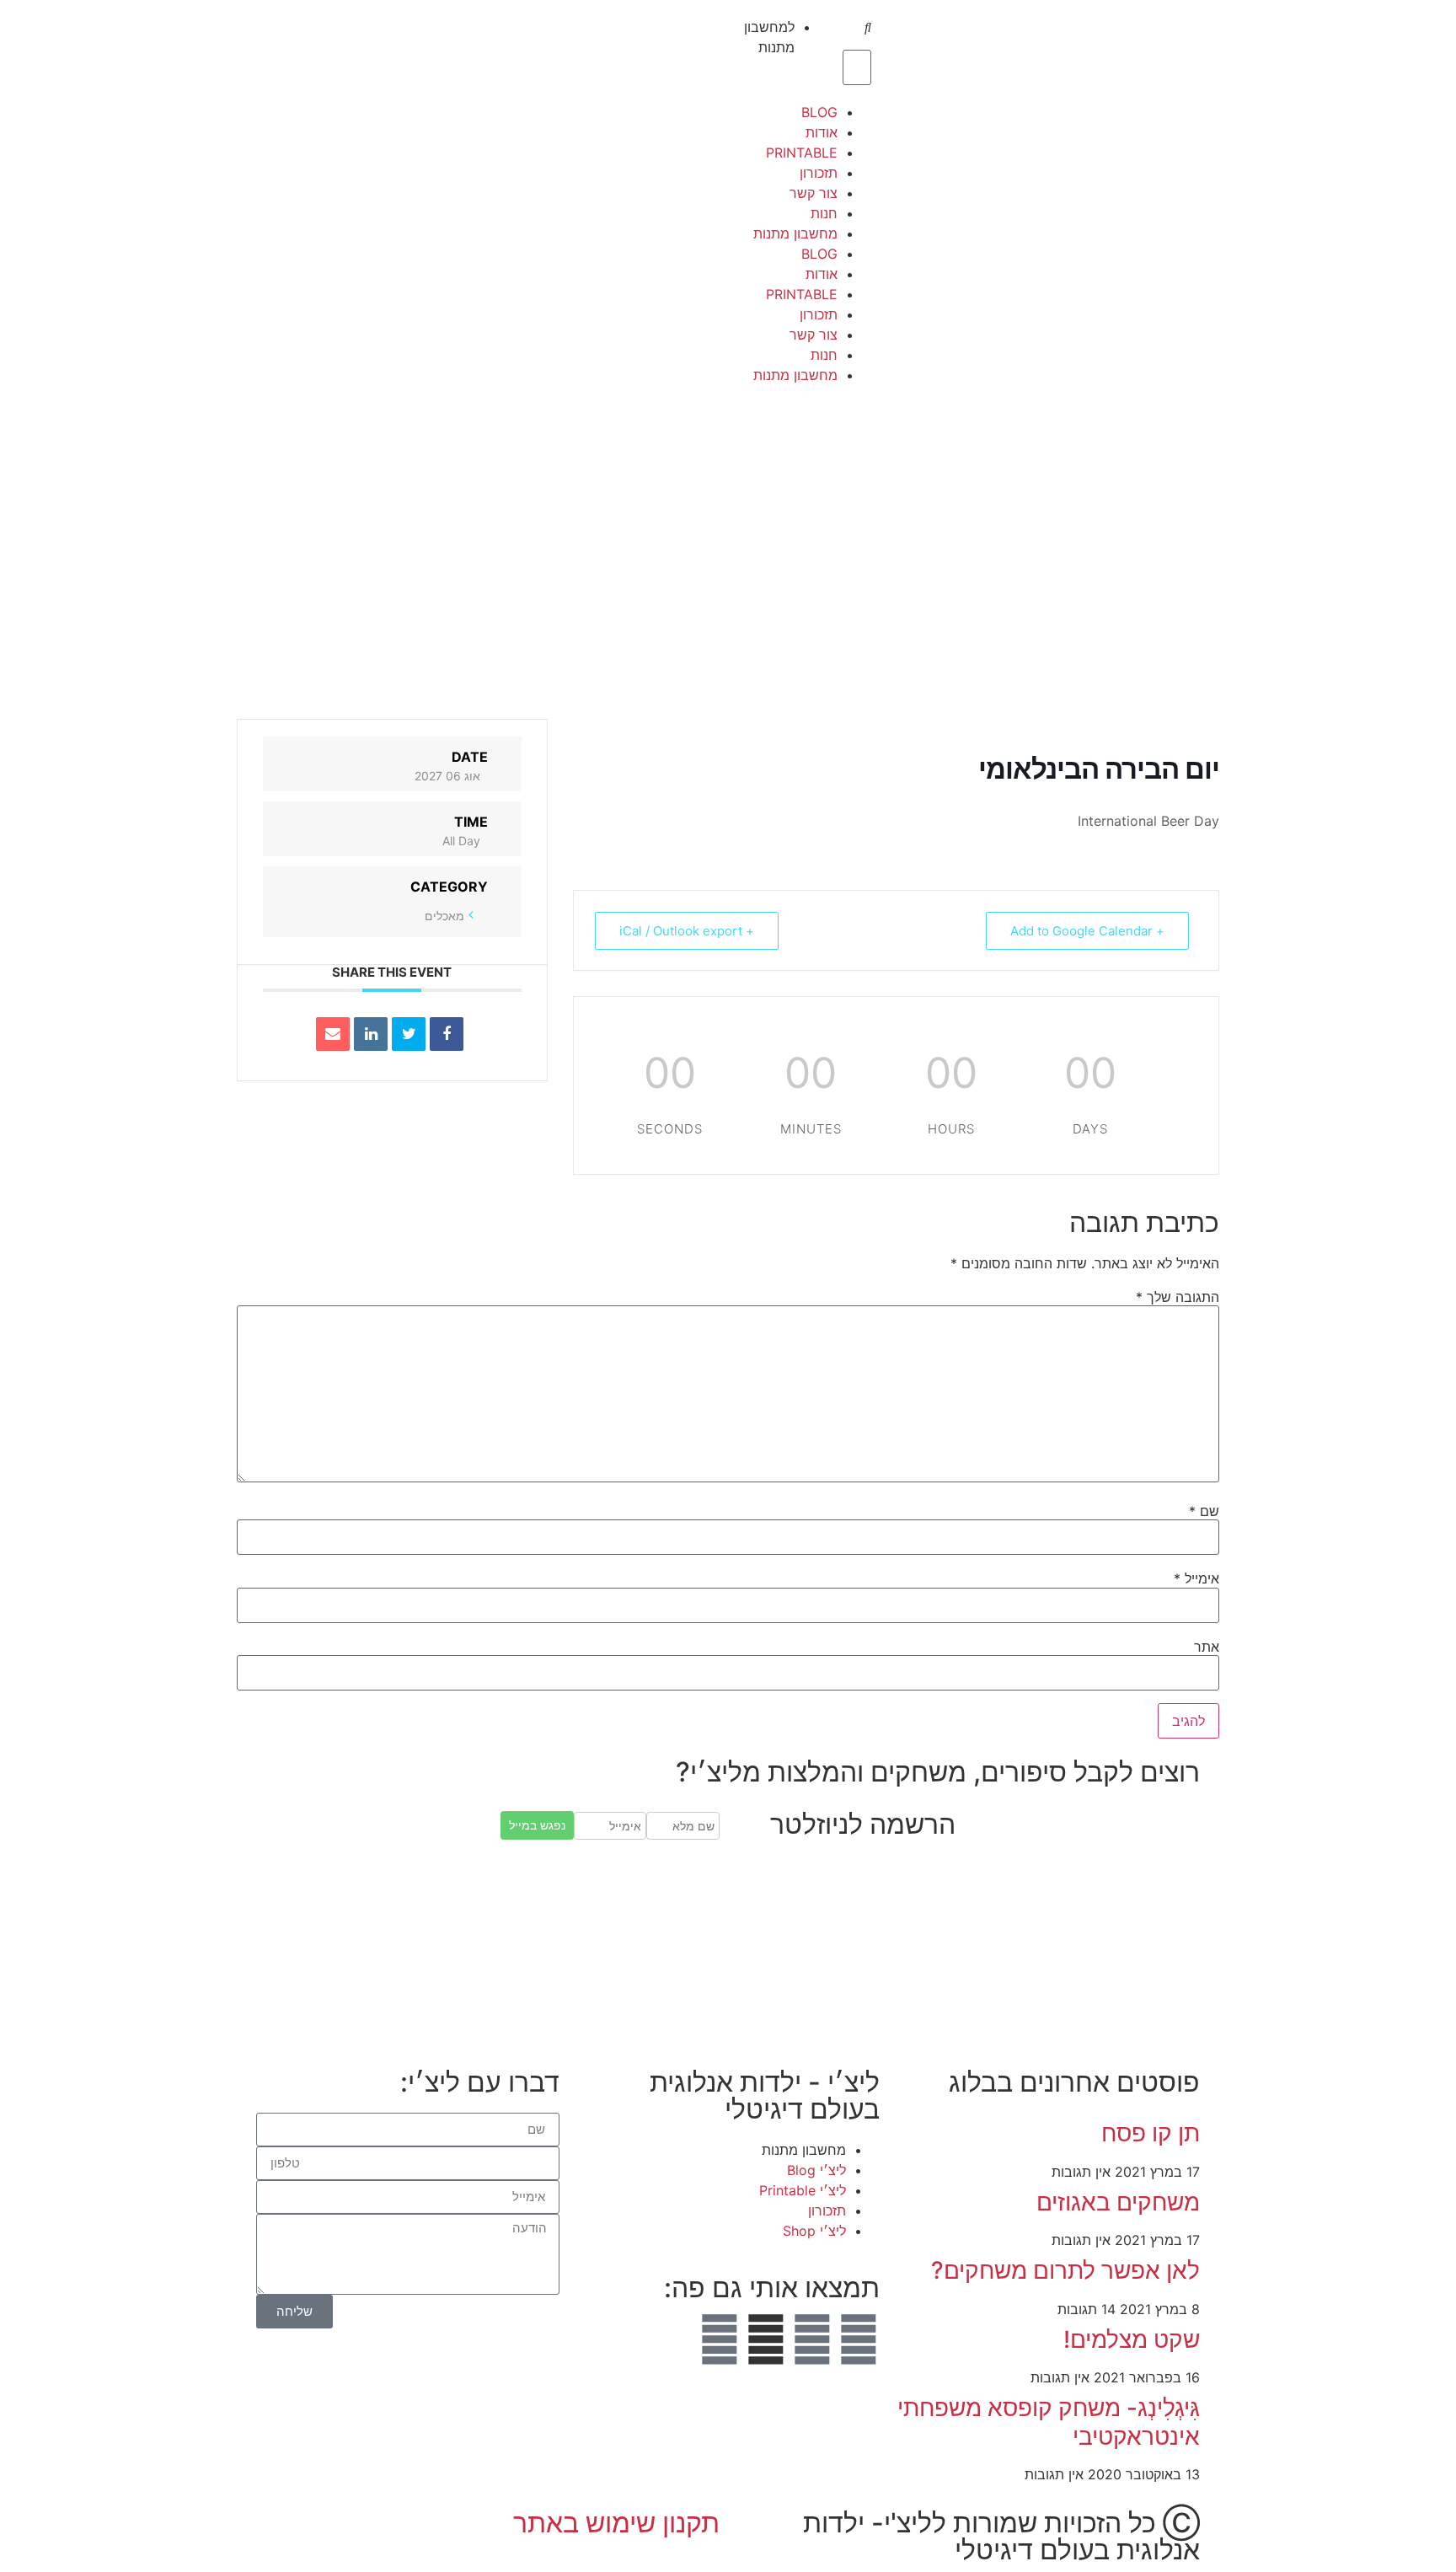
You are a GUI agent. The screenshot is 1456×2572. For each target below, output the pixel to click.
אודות (822, 132)
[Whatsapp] (720, 2339)
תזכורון (819, 173)
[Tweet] (409, 1034)
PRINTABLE (802, 153)
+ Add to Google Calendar (1087, 931)
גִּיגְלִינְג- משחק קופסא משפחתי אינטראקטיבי (1049, 2422)
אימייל (1196, 1578)
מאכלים (444, 916)
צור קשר (814, 193)
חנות (824, 213)
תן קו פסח (1151, 2133)
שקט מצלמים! (1132, 2339)
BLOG (819, 112)
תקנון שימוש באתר (616, 2523)
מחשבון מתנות (795, 233)
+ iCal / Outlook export (687, 931)
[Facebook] (859, 2339)
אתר (1207, 1647)
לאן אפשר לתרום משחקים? (1065, 2270)
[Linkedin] (371, 1034)
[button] (859, 29)
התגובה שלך (1178, 1297)
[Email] (333, 1034)
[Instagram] (812, 2339)
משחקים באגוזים (1118, 2202)
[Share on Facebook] (447, 1034)
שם (1204, 1511)
